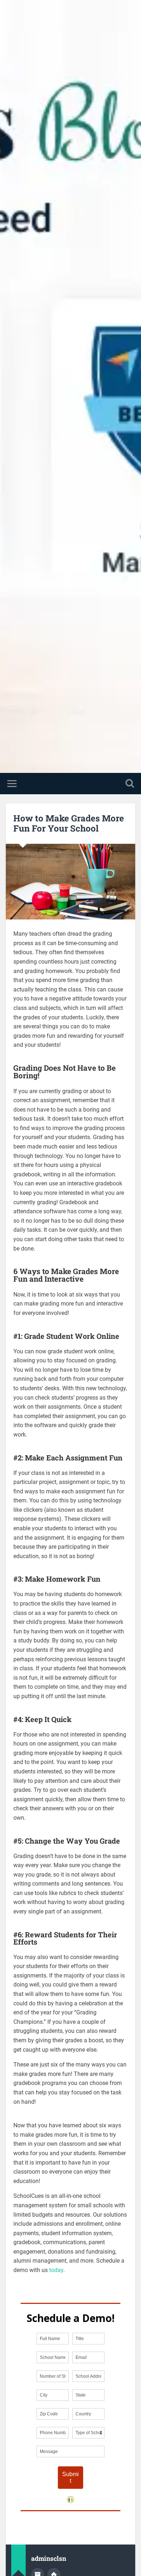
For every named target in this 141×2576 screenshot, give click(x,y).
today (56, 2270)
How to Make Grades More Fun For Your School (69, 823)
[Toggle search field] (130, 784)
